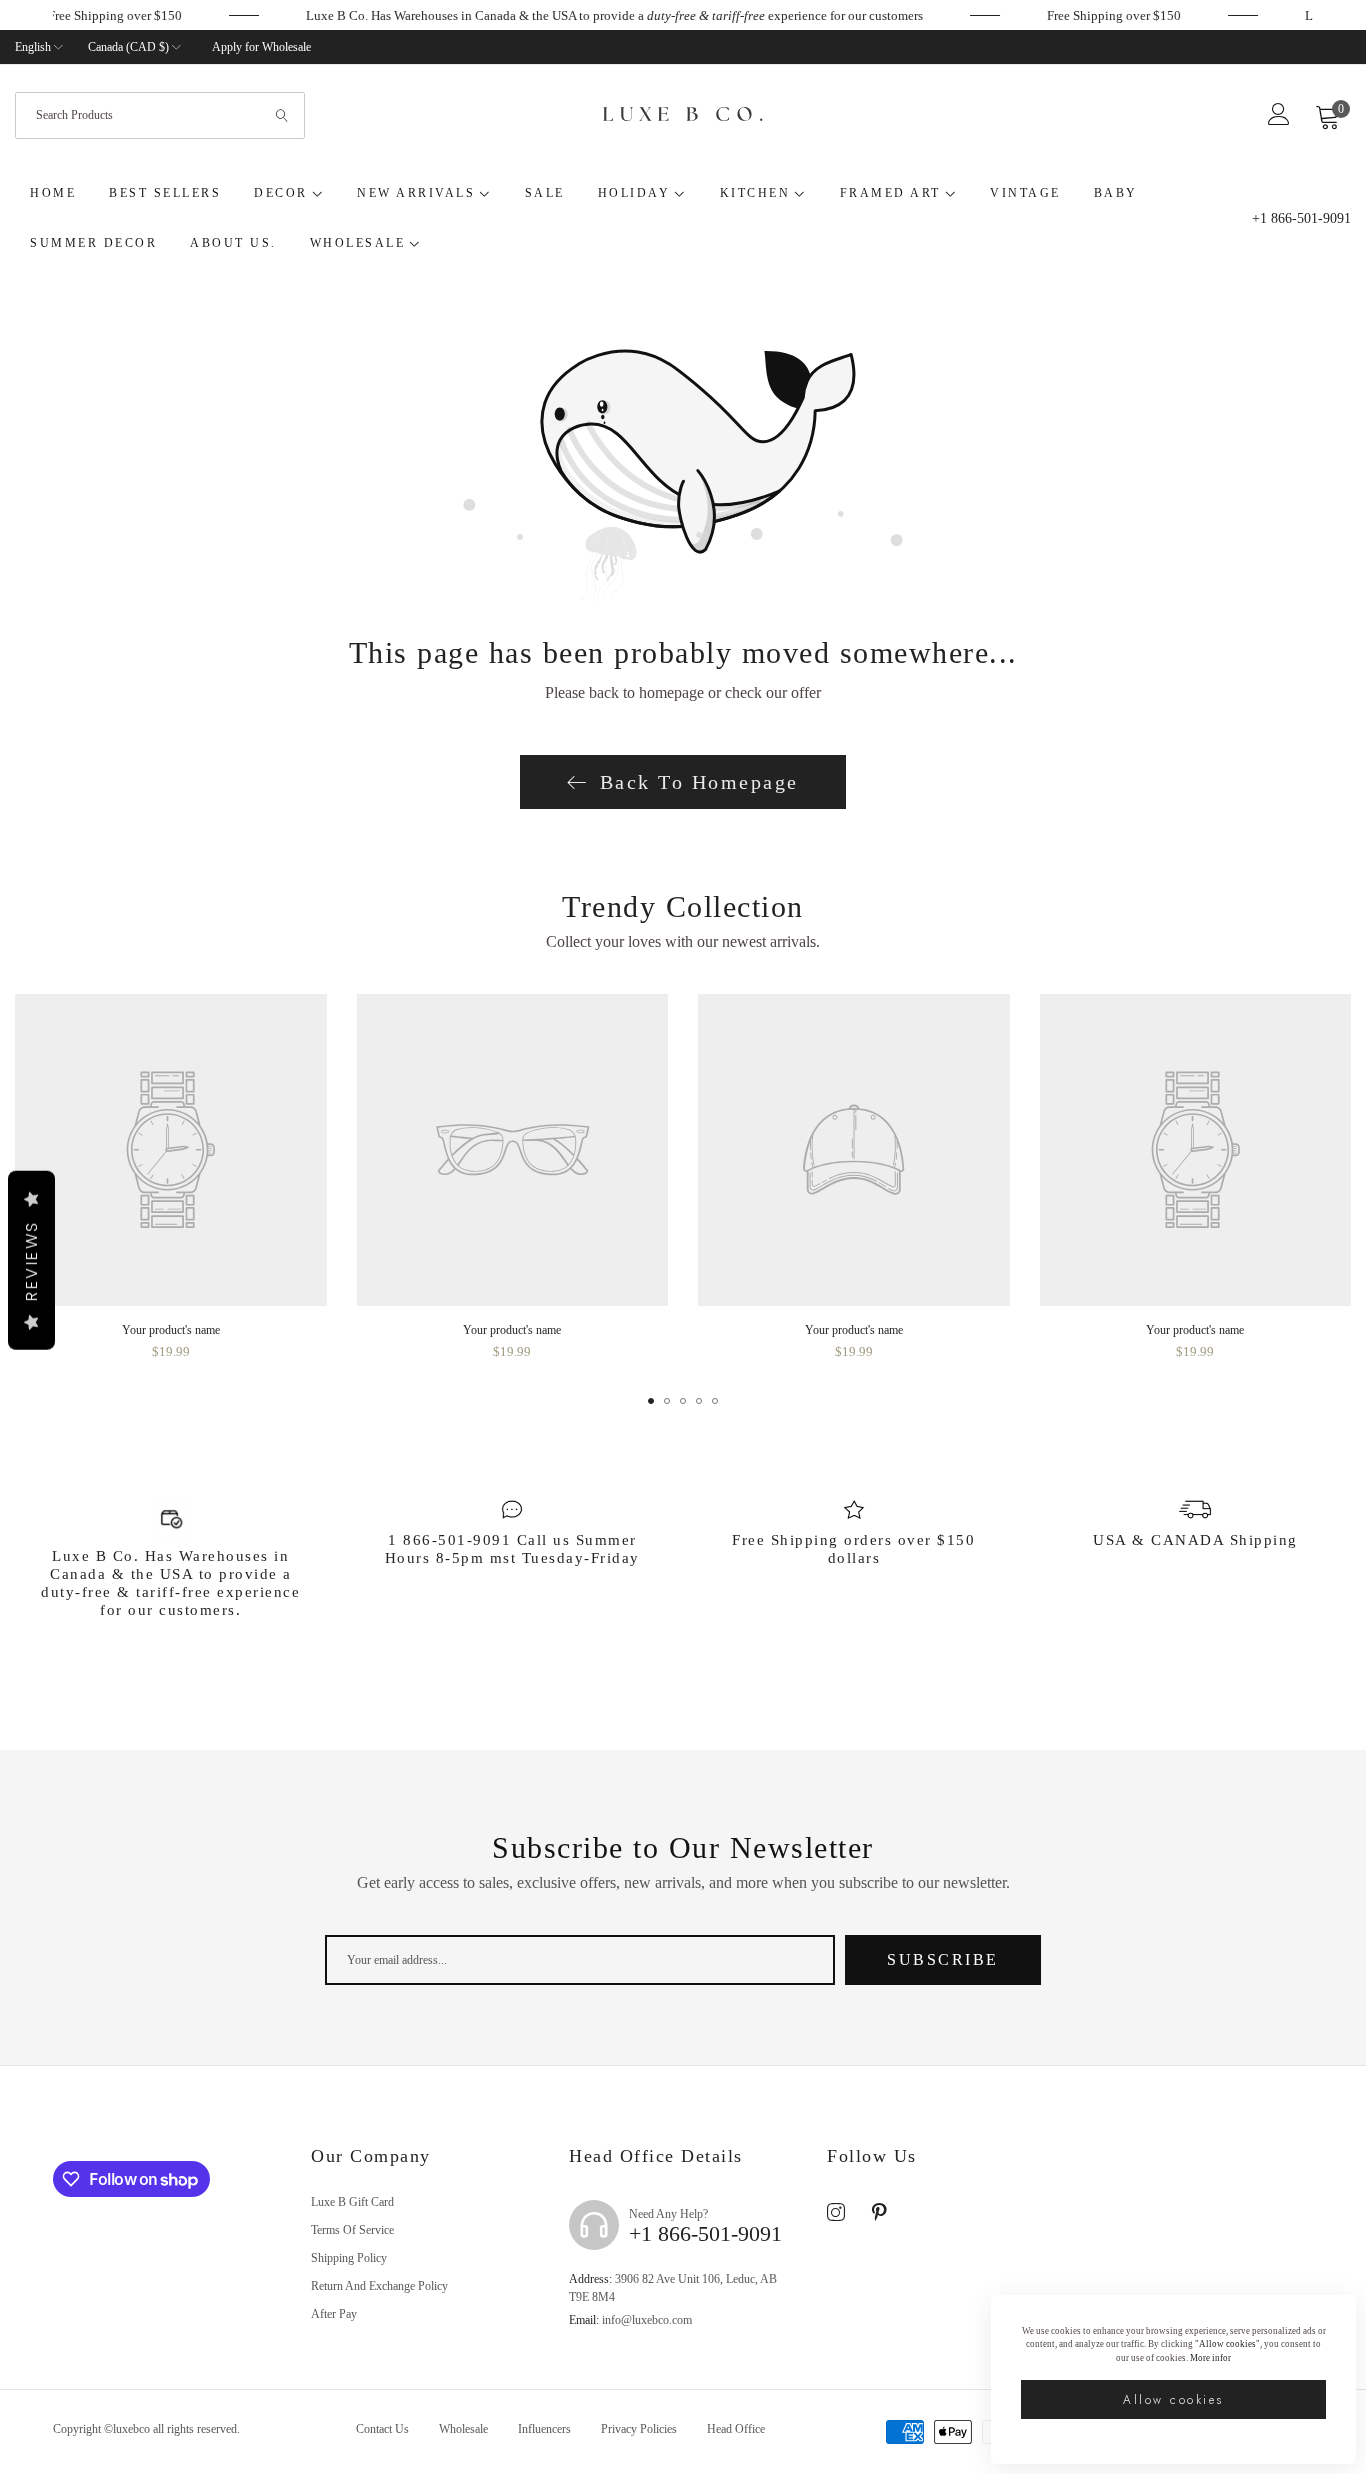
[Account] (1279, 120)
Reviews (31, 1260)
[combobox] (160, 115)
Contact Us (382, 2429)
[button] (651, 1401)
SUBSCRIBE (943, 1959)
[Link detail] (836, 2213)
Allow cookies (1173, 2400)
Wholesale (463, 2429)
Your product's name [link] (171, 1330)
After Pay (334, 2314)
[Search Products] (283, 115)
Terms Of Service (352, 2230)
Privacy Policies (639, 2429)
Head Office (736, 2429)
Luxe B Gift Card (352, 2202)
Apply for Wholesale (261, 47)
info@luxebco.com (630, 2320)
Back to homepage (699, 782)
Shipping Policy (349, 2258)
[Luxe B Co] (683, 116)
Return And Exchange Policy (379, 2286)
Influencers (544, 2429)
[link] (1126, 16)
